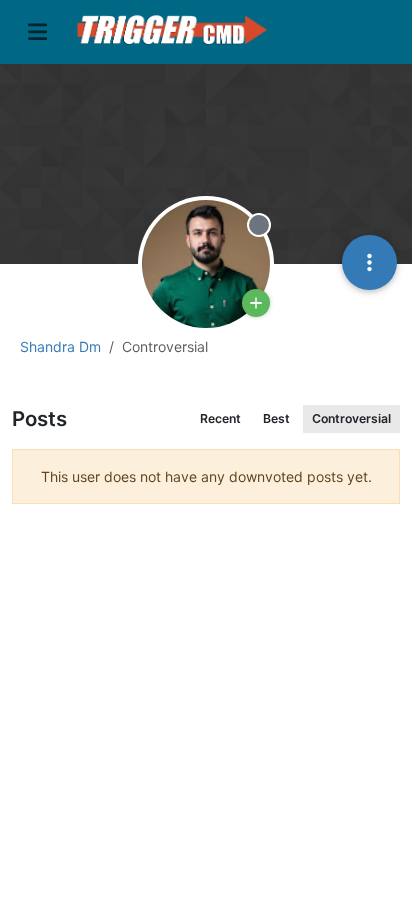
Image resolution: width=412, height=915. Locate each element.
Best (276, 418)
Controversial (351, 418)
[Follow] (256, 303)
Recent (220, 418)
